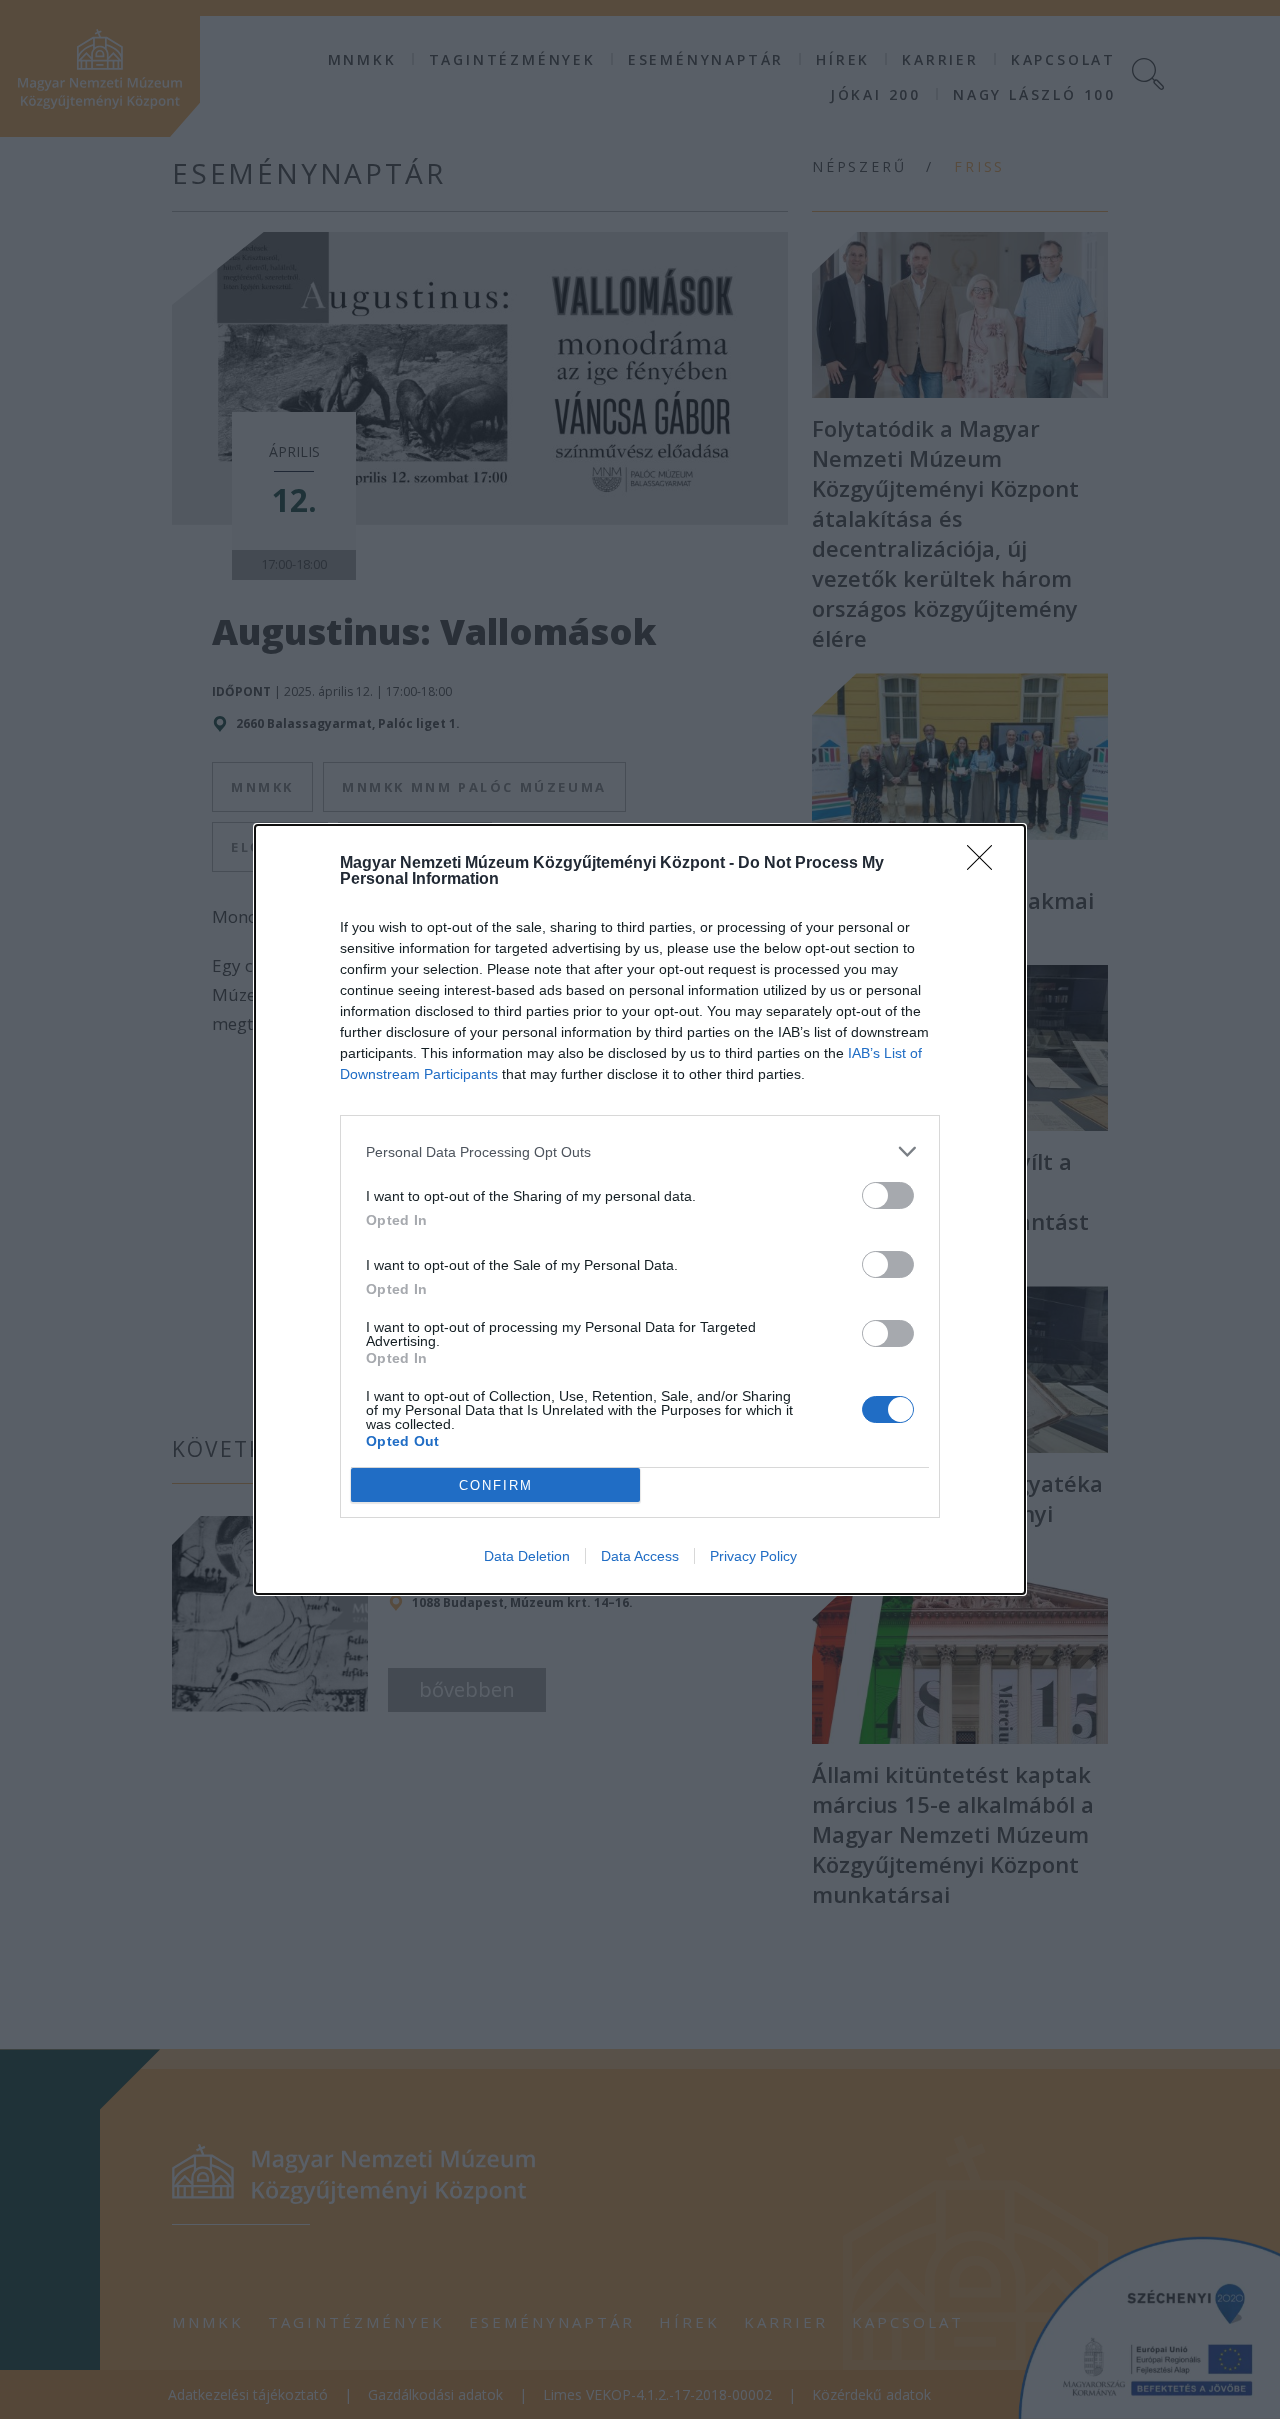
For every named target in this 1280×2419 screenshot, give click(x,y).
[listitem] (640, 1151)
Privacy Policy (753, 1556)
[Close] (986, 864)
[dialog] (640, 1209)
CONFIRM (496, 1485)
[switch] (888, 1195)
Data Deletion (527, 1556)
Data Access (640, 1556)
